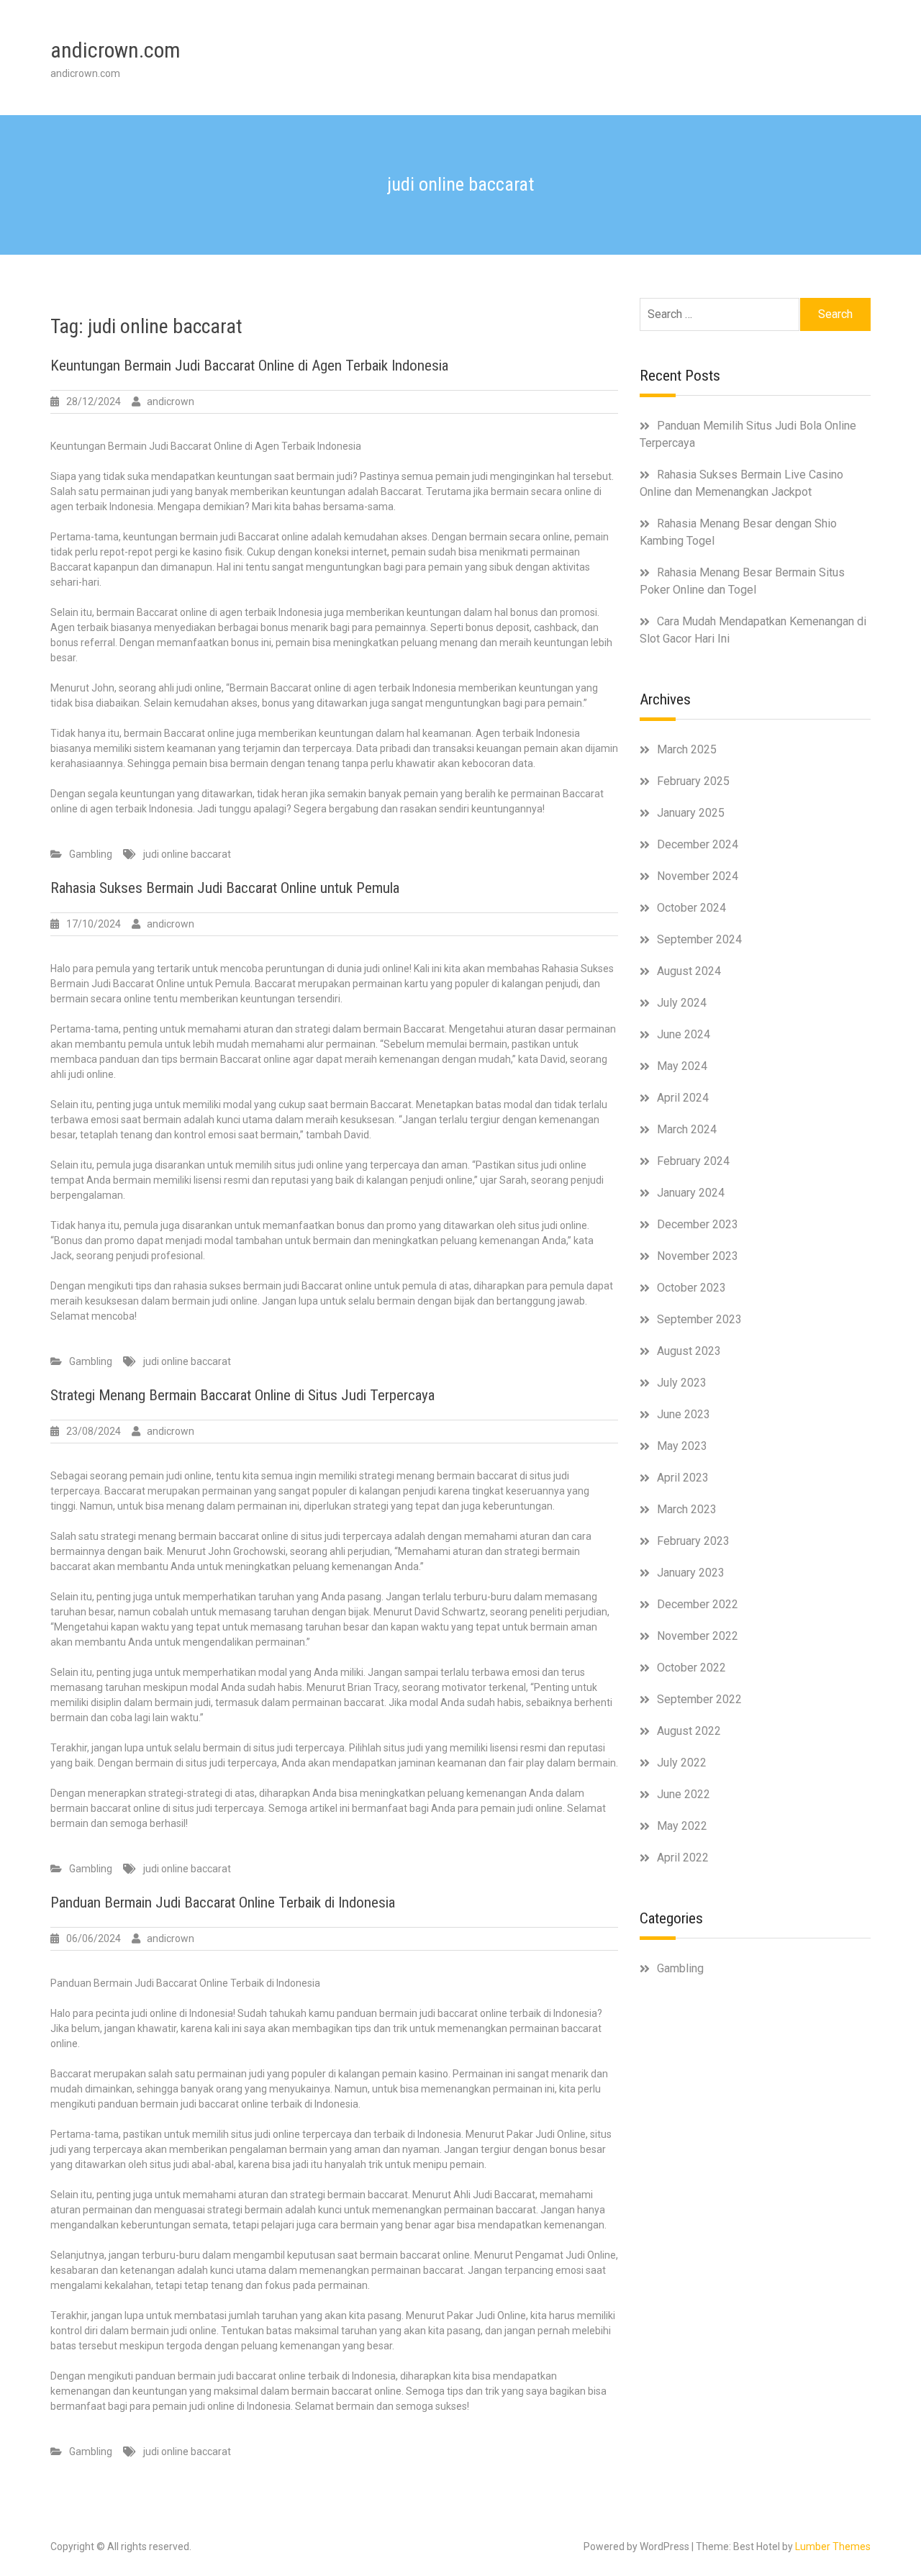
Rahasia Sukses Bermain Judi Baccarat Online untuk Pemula (225, 888)
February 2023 (693, 1541)
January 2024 (691, 1193)
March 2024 (687, 1129)
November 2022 (698, 1636)
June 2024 (684, 1034)
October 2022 (691, 1668)
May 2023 (682, 1446)
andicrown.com (115, 50)
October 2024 (691, 908)
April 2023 (683, 1478)
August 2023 (689, 1351)
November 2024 (698, 876)
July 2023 (682, 1383)
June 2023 (684, 1414)
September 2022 (699, 1699)
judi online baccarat (187, 854)
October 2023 (691, 1288)
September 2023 (699, 1319)
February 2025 (693, 781)
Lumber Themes (833, 2546)
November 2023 (698, 1256)
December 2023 (698, 1224)
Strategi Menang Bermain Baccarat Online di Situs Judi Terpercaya (242, 1395)
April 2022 (683, 1858)
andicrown (171, 402)
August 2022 (689, 1731)
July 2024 (682, 1003)
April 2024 (683, 1098)
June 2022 (684, 1794)
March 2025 (687, 749)
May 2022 (682, 1826)
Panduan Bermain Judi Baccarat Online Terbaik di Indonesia (223, 1902)
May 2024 (682, 1066)
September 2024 (699, 939)
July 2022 (682, 1763)
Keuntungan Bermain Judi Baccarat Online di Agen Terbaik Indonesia (249, 366)
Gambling (91, 854)
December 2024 (698, 844)
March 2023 (687, 1509)
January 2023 (691, 1573)
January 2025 (691, 813)
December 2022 (698, 1604)
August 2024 (689, 971)
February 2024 (693, 1161)
